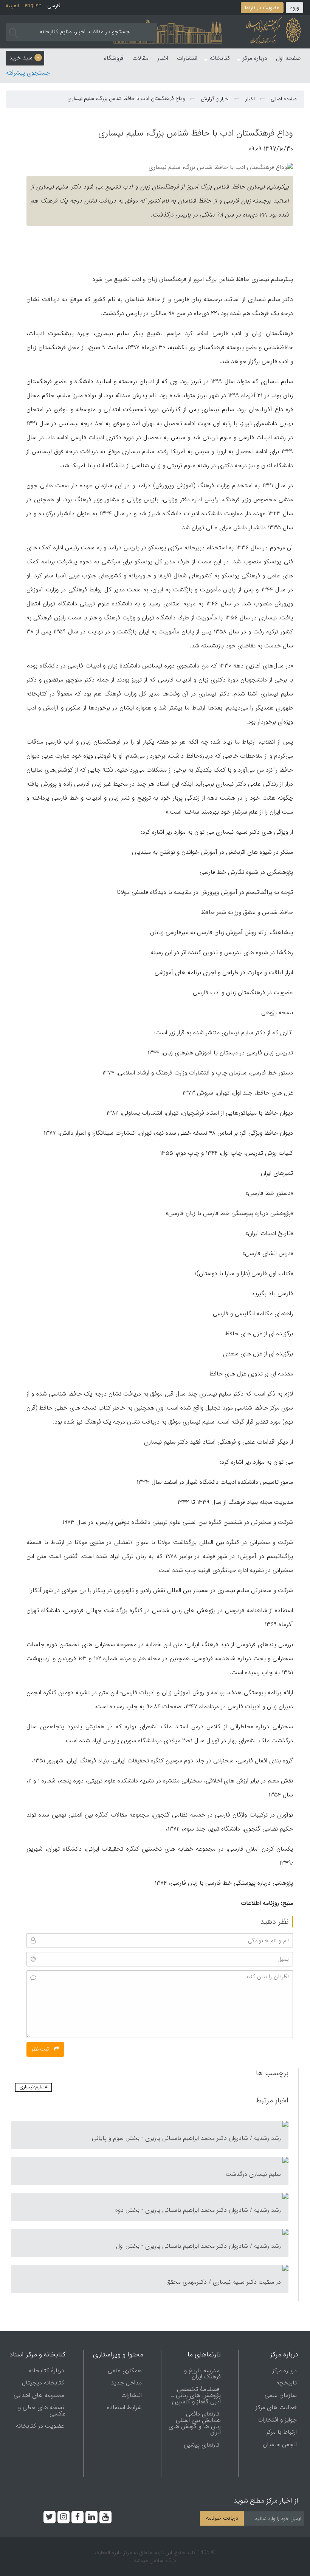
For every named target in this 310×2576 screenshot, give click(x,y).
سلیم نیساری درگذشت (253, 2174)
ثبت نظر (41, 2049)
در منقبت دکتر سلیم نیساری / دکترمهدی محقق (224, 2282)
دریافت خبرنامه (222, 2518)
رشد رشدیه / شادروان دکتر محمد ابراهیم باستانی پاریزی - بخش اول (198, 2246)
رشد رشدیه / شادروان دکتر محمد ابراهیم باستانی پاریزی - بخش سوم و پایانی (186, 2138)
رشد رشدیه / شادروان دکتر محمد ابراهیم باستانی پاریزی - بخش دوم (198, 2210)
